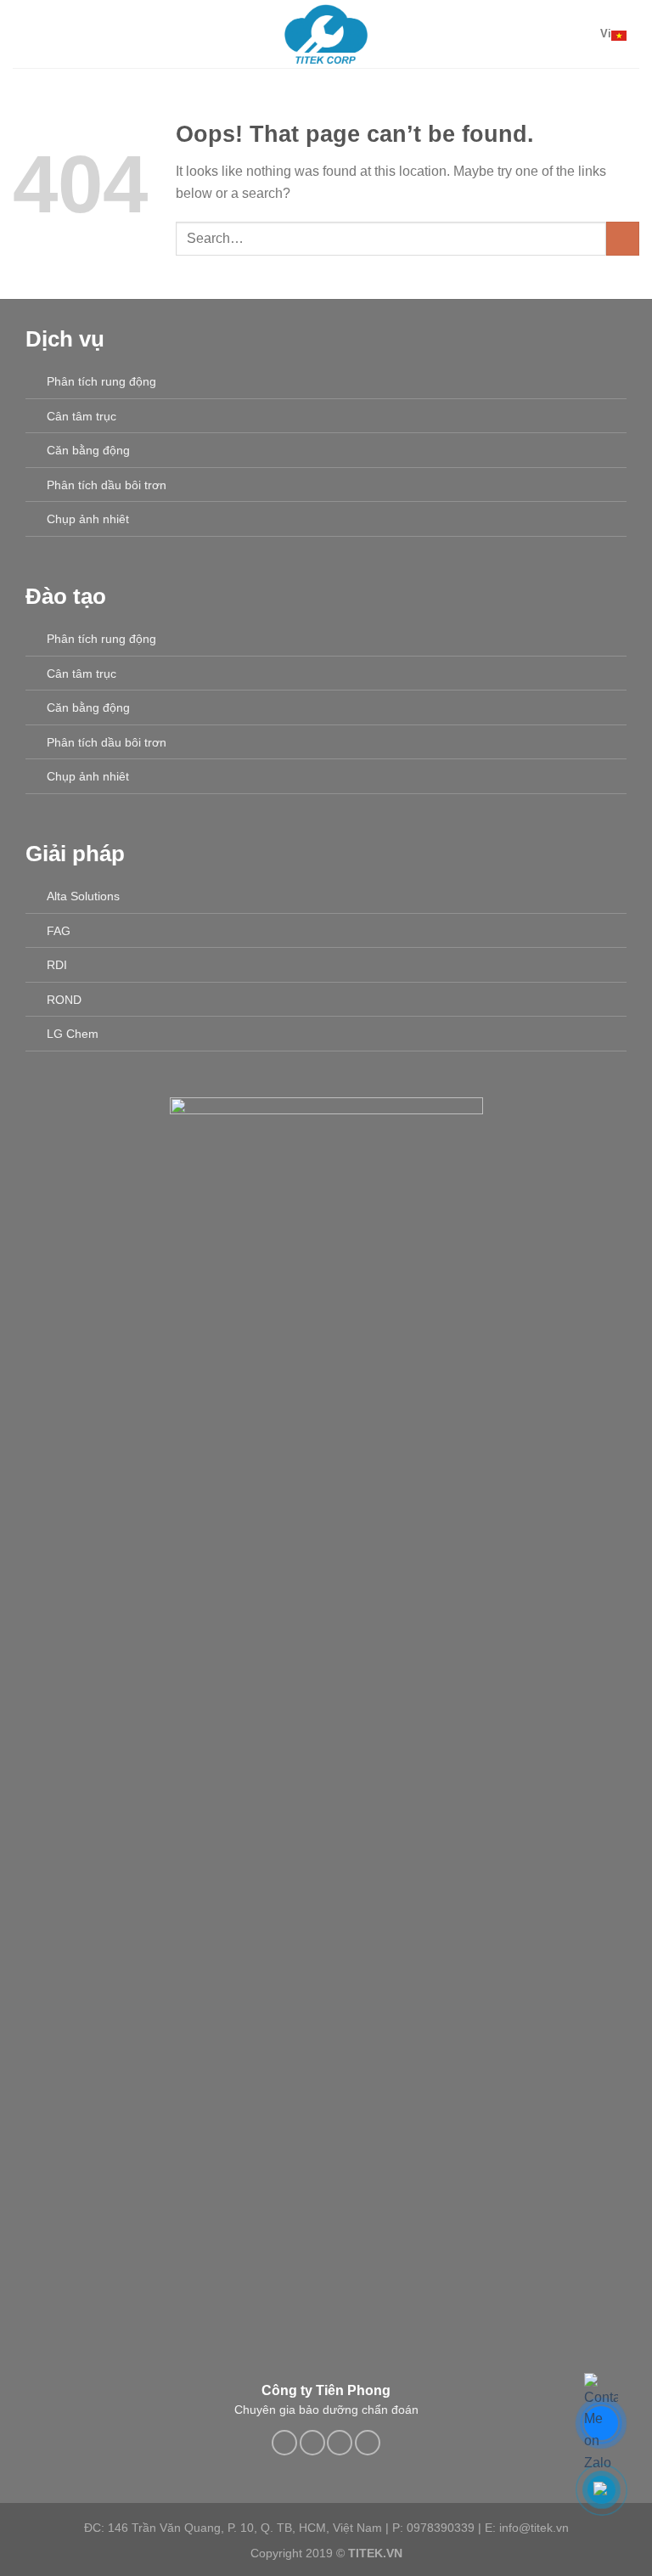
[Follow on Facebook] (284, 2443)
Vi (606, 34)
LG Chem (73, 1034)
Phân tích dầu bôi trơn (107, 485)
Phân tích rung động (101, 381)
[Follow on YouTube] (368, 2443)
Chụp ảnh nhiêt (88, 519)
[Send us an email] (312, 2443)
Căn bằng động (88, 450)
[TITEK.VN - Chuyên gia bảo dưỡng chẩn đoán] (326, 34)
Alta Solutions (83, 896)
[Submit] (623, 238)
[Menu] (23, 34)
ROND (64, 1000)
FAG (59, 931)
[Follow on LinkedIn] (340, 2443)
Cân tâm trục (81, 416)
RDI (57, 965)
